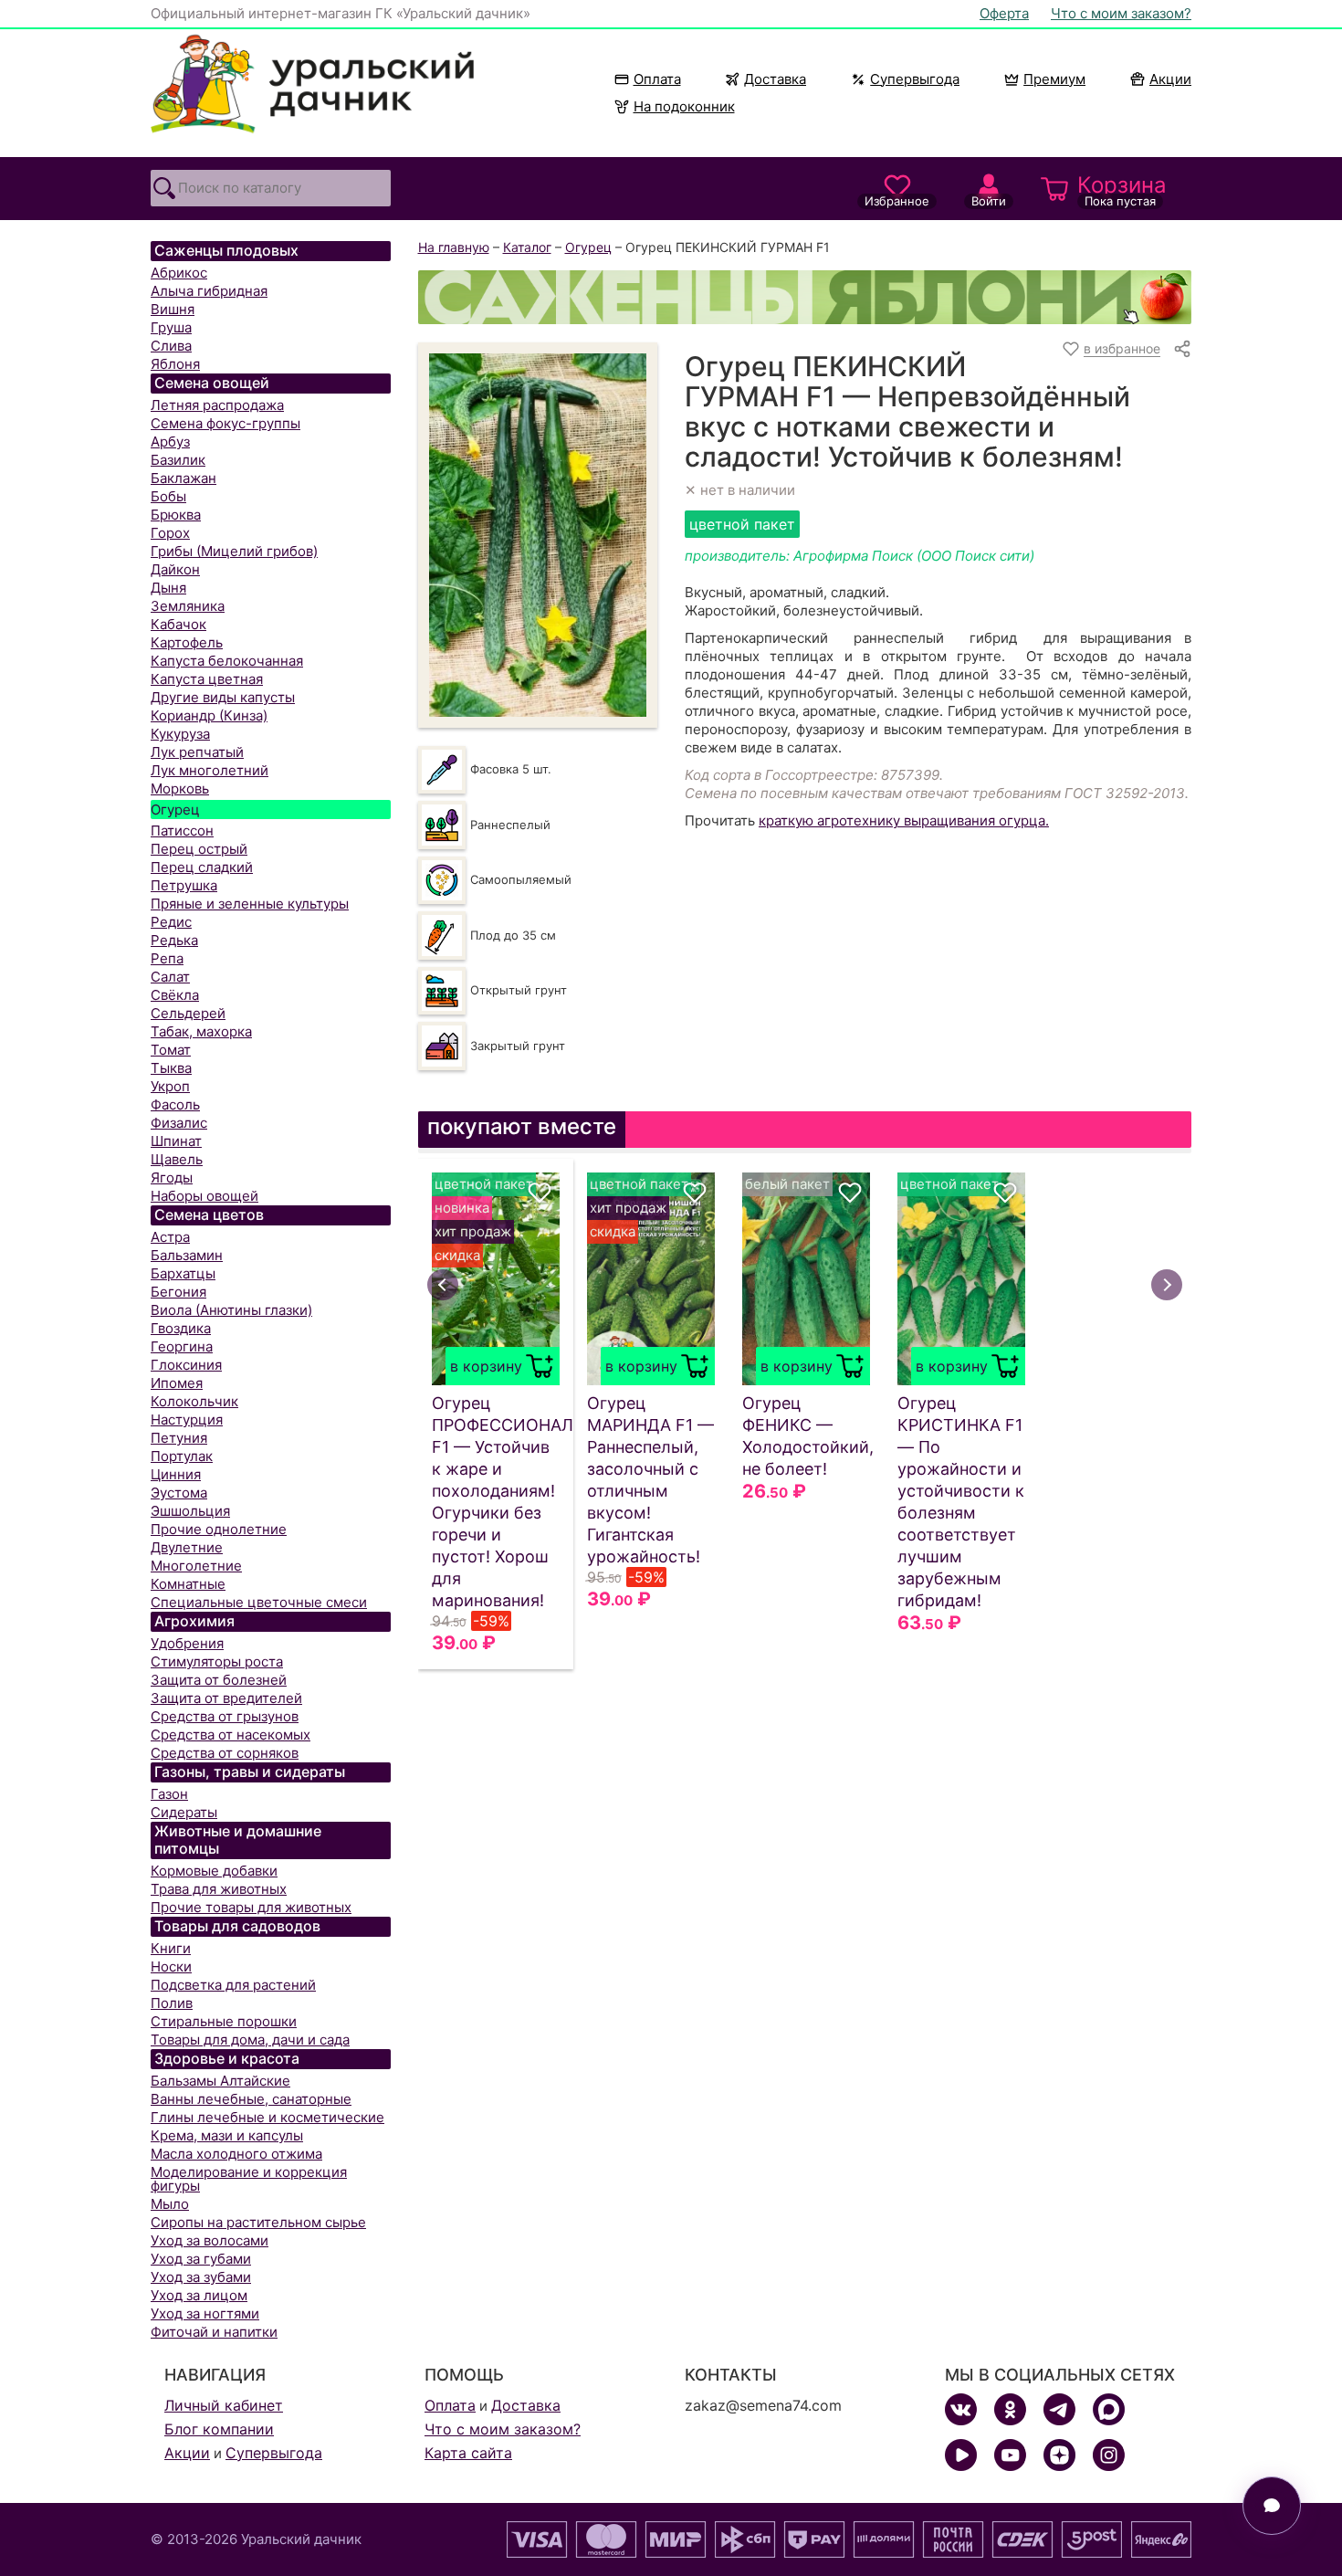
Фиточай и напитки (214, 2332)
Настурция (187, 1419)
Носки (171, 1966)
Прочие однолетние (219, 1529)
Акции (1170, 79)
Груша (171, 327)
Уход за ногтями (205, 2313)
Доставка (775, 79)
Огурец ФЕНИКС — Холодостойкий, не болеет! (806, 1436)
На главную (454, 247)
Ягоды (172, 1178)
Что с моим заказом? (1121, 13)
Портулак (182, 1456)
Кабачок (178, 624)
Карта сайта (468, 2453)
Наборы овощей (204, 1196)
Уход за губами (201, 2259)
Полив (172, 2003)
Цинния (176, 1474)
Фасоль (175, 1104)
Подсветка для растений (233, 1985)
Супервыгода (915, 79)
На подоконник (684, 106)
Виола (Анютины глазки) (231, 1310)
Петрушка (184, 885)
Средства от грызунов (225, 1716)
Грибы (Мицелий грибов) (234, 551)
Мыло (170, 2204)
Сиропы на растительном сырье (258, 2222)
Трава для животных (219, 1889)
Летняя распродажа (217, 405)
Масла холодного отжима (236, 2154)
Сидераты (184, 1812)
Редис (171, 922)
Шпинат (176, 1141)
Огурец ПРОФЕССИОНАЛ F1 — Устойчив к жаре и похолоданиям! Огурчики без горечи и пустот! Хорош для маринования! (496, 1502)
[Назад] (443, 1285)
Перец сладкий (202, 867)
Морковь (180, 789)
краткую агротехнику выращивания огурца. (904, 820)
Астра (170, 1237)
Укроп (170, 1086)
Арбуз (170, 442)
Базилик (178, 460)
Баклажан (183, 478)
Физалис (179, 1123)
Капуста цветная (207, 679)
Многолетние (196, 1566)
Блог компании (219, 2429)
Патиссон (182, 831)
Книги (171, 1948)
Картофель (187, 642)
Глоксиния (186, 1365)
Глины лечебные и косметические (267, 2117)
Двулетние (187, 1547)
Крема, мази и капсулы (227, 2135)
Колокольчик (194, 1401)
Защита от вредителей (226, 1698)
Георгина (182, 1346)
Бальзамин (187, 1255)
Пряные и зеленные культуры (250, 904)
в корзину (486, 1366)
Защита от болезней (219, 1680)
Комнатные (188, 1584)
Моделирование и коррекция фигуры (249, 2179)
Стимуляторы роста (217, 1661)
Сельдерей (188, 1013)
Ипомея (177, 1383)
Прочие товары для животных (251, 1907)
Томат (171, 1050)
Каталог (527, 247)
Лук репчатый (197, 752)
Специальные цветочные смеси (259, 1602)
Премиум (1054, 79)
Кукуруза (180, 734)
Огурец (175, 810)
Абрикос (179, 273)
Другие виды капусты (223, 697)
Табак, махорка (201, 1031)
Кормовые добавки (214, 1871)
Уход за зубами (201, 2277)
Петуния (179, 1438)
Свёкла (175, 995)
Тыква (171, 1068)
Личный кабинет (224, 2405)
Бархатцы (183, 1273)
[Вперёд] (1167, 1285)
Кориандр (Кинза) (209, 715)
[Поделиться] (1182, 349)
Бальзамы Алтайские (220, 2081)
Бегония (178, 1292)
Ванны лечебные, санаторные (251, 2099)
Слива (171, 346)
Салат (170, 977)
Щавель (177, 1159)
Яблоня (175, 364)
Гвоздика (181, 1328)
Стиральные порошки (224, 2021)
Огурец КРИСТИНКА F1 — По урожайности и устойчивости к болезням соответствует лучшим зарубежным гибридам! (961, 1502)
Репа (167, 958)
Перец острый (199, 849)
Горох (170, 533)
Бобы (168, 496)
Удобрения (187, 1643)
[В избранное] (540, 1193)
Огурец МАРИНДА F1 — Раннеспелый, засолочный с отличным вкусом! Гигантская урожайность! (650, 1480)
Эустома (179, 1493)
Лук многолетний (210, 770)
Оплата (657, 79)
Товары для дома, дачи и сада (250, 2040)
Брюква (176, 515)
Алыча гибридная (209, 291)
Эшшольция (190, 1511)
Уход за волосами (210, 2240)
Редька (174, 940)
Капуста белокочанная (227, 661)
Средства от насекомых (231, 1735)
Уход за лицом (199, 2295)
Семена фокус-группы (225, 423)
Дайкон (175, 569)
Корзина (1122, 190)
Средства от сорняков (225, 1753)
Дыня (168, 588)
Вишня (173, 309)
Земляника (188, 606)
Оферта (1004, 13)
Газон (169, 1794)
